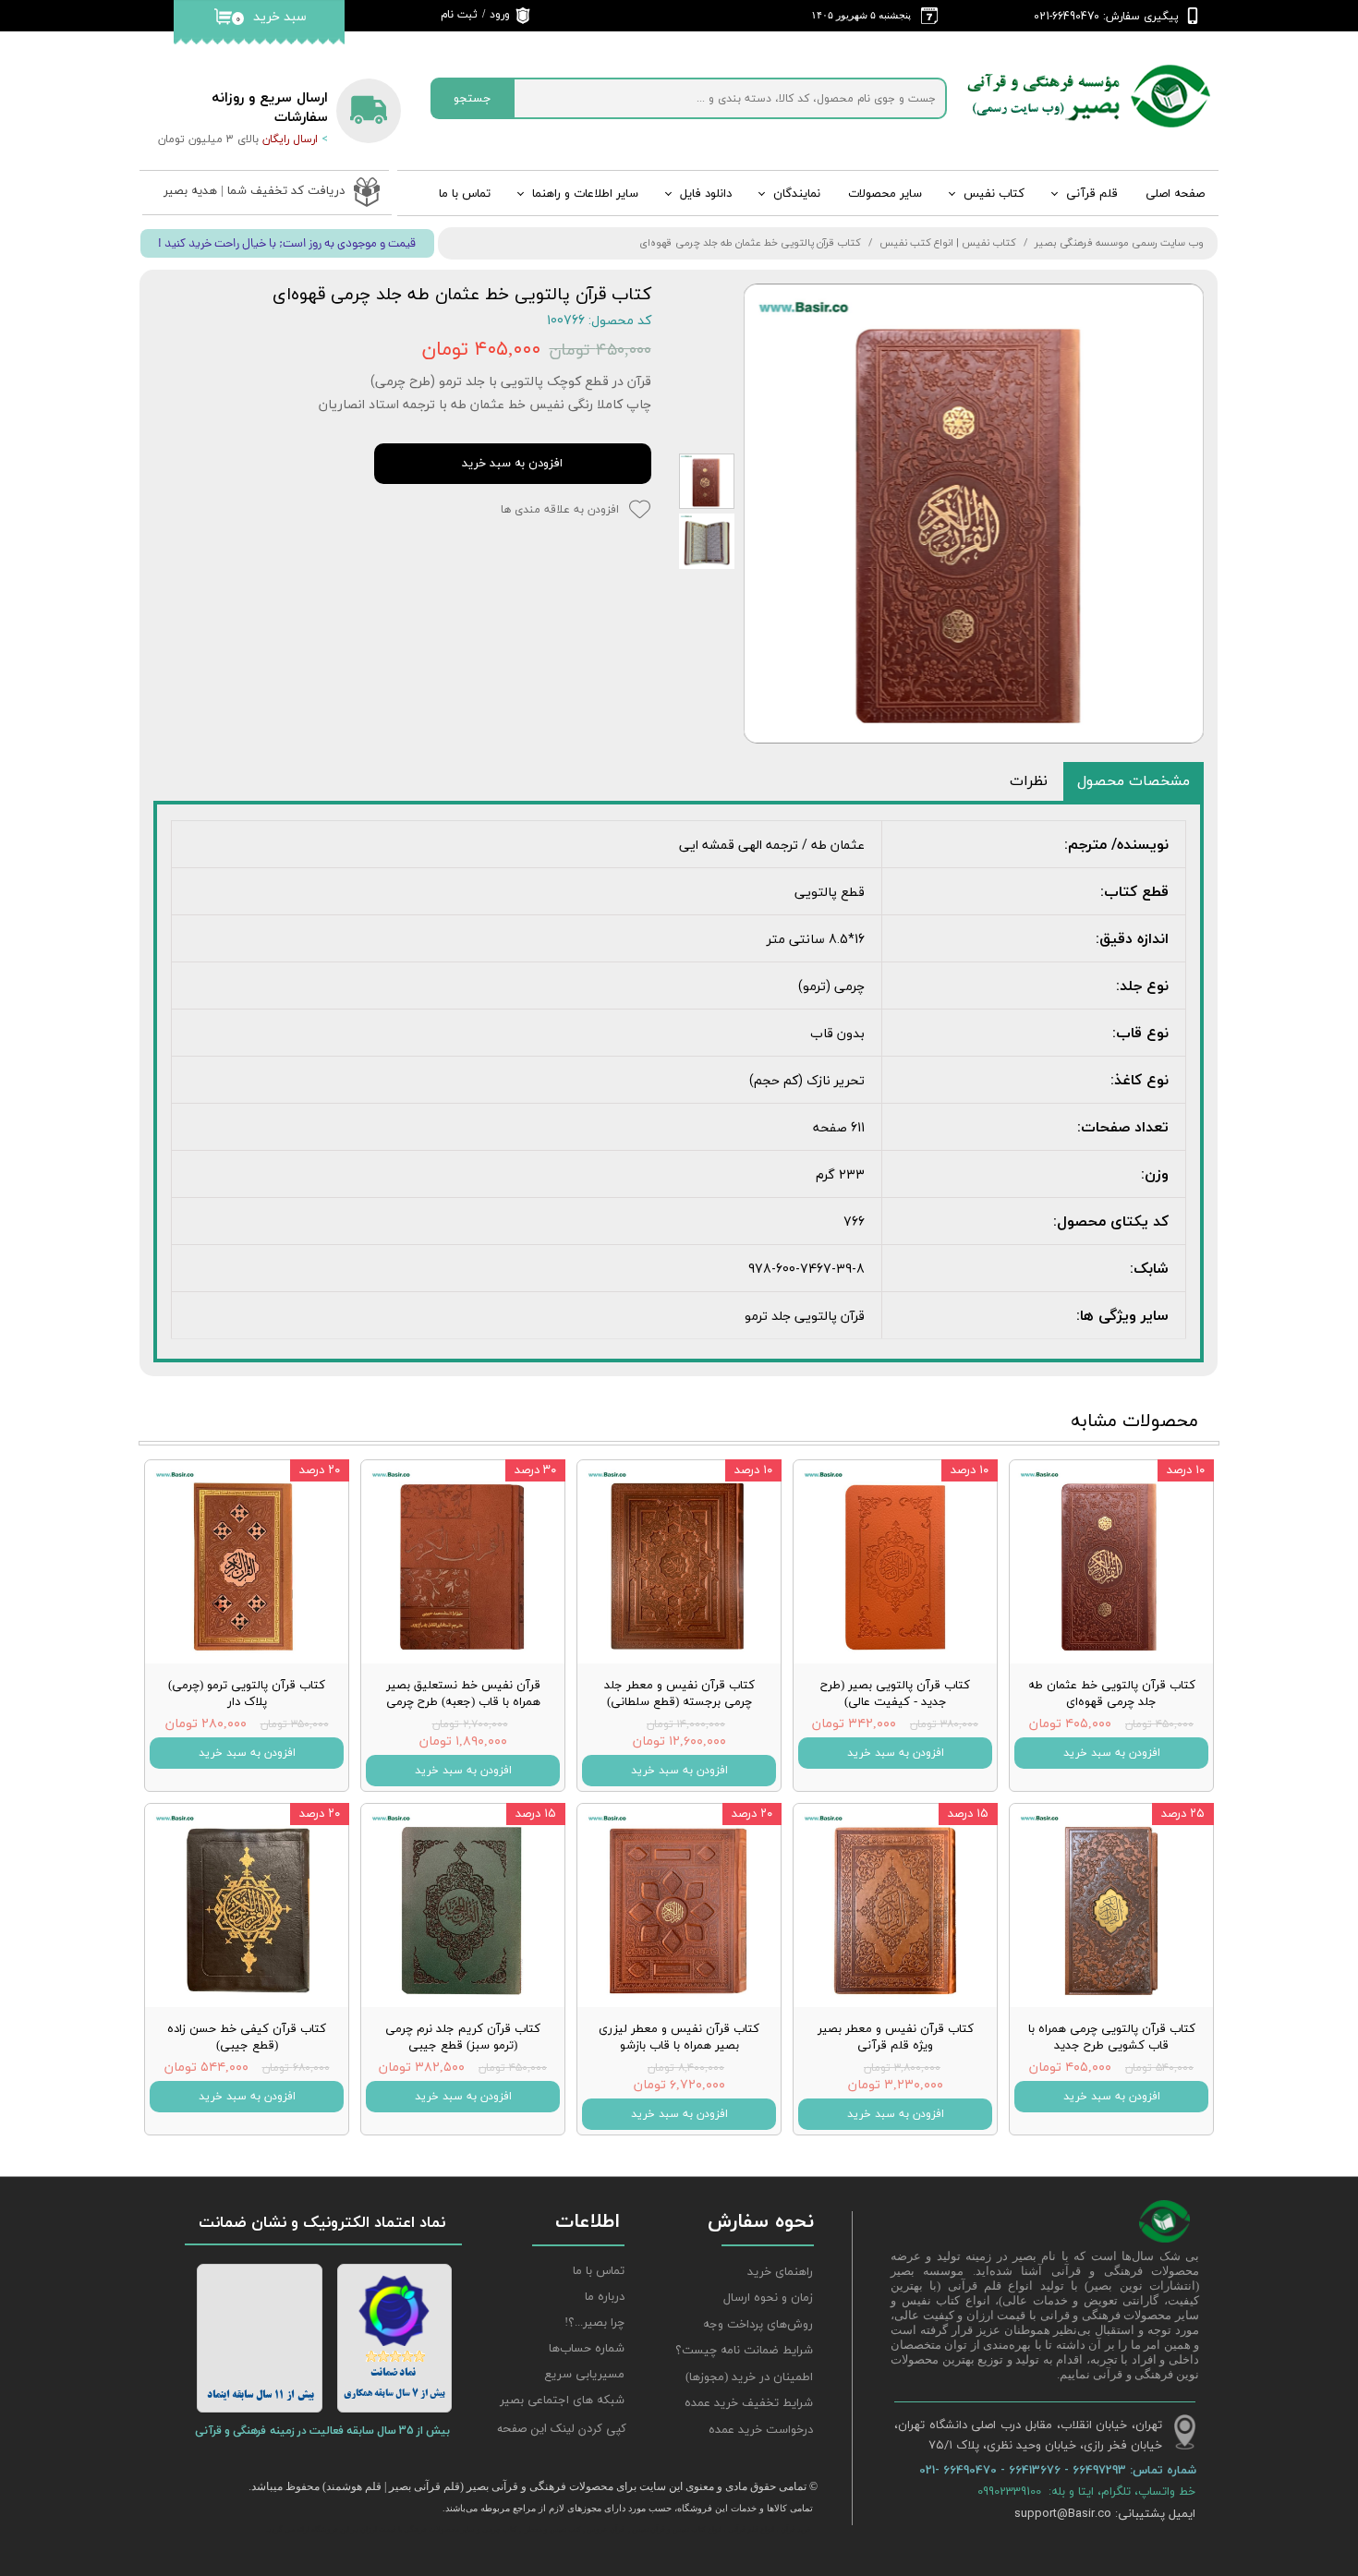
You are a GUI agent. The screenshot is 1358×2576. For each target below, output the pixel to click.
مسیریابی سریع (584, 2375)
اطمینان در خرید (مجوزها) (749, 2377)
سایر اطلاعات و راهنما (585, 194)
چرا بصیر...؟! (594, 2323)
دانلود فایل (706, 194)
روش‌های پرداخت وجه (758, 2325)
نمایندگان (797, 194)
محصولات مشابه (1134, 1421)
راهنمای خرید (780, 2272)
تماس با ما (465, 194)
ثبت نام (459, 15)
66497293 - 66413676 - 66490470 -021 (1025, 2470)
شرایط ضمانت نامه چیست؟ (744, 2351)
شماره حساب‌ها (587, 2349)
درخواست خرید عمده (761, 2430)
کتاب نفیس (994, 194)
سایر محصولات (885, 194)
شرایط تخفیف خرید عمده (749, 2403)
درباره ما (605, 2297)
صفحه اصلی (1175, 194)
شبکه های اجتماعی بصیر (562, 2401)
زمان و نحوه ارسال (768, 2298)
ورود (500, 15)
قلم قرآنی (1092, 194)
